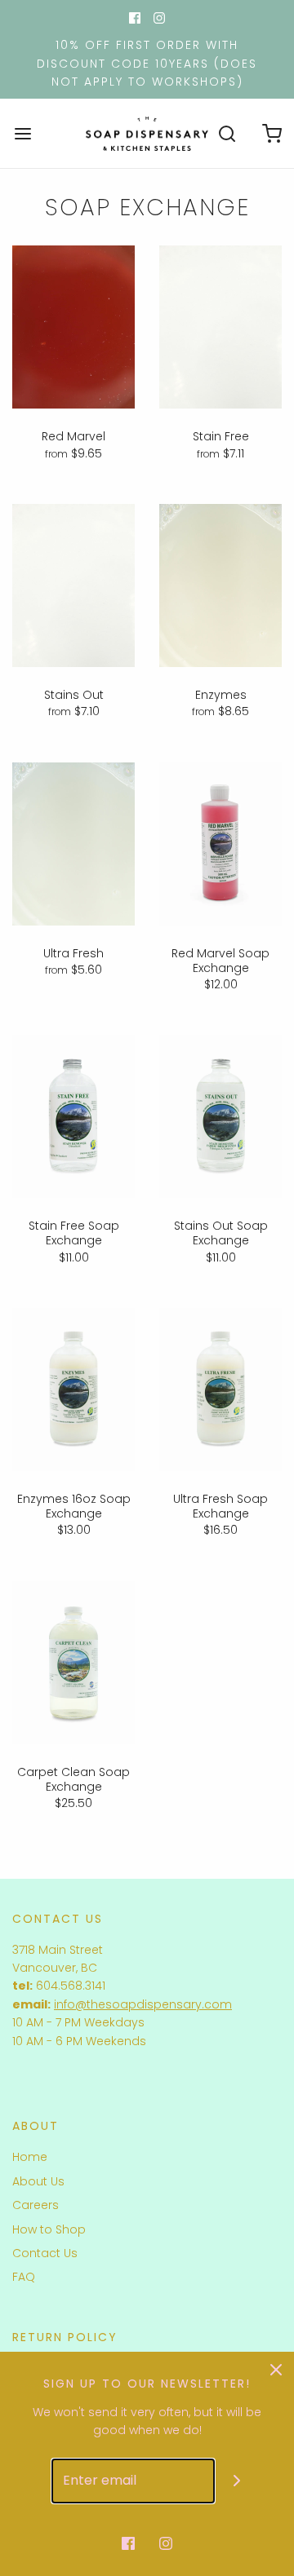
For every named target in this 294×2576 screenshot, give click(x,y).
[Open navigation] (22, 133)
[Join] (237, 2481)
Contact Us (45, 2253)
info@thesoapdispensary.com (143, 2004)
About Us (38, 2181)
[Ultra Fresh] (73, 844)
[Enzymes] (220, 585)
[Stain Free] (220, 327)
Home (30, 2157)
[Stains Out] (73, 585)
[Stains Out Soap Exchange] (220, 1116)
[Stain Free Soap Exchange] (73, 1116)
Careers (36, 2205)
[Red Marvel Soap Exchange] (220, 844)
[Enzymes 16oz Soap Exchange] (73, 1390)
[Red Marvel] (73, 327)
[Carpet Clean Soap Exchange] (73, 1663)
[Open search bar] (227, 133)
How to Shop (49, 2229)
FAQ (24, 2277)
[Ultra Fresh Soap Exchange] (220, 1390)
